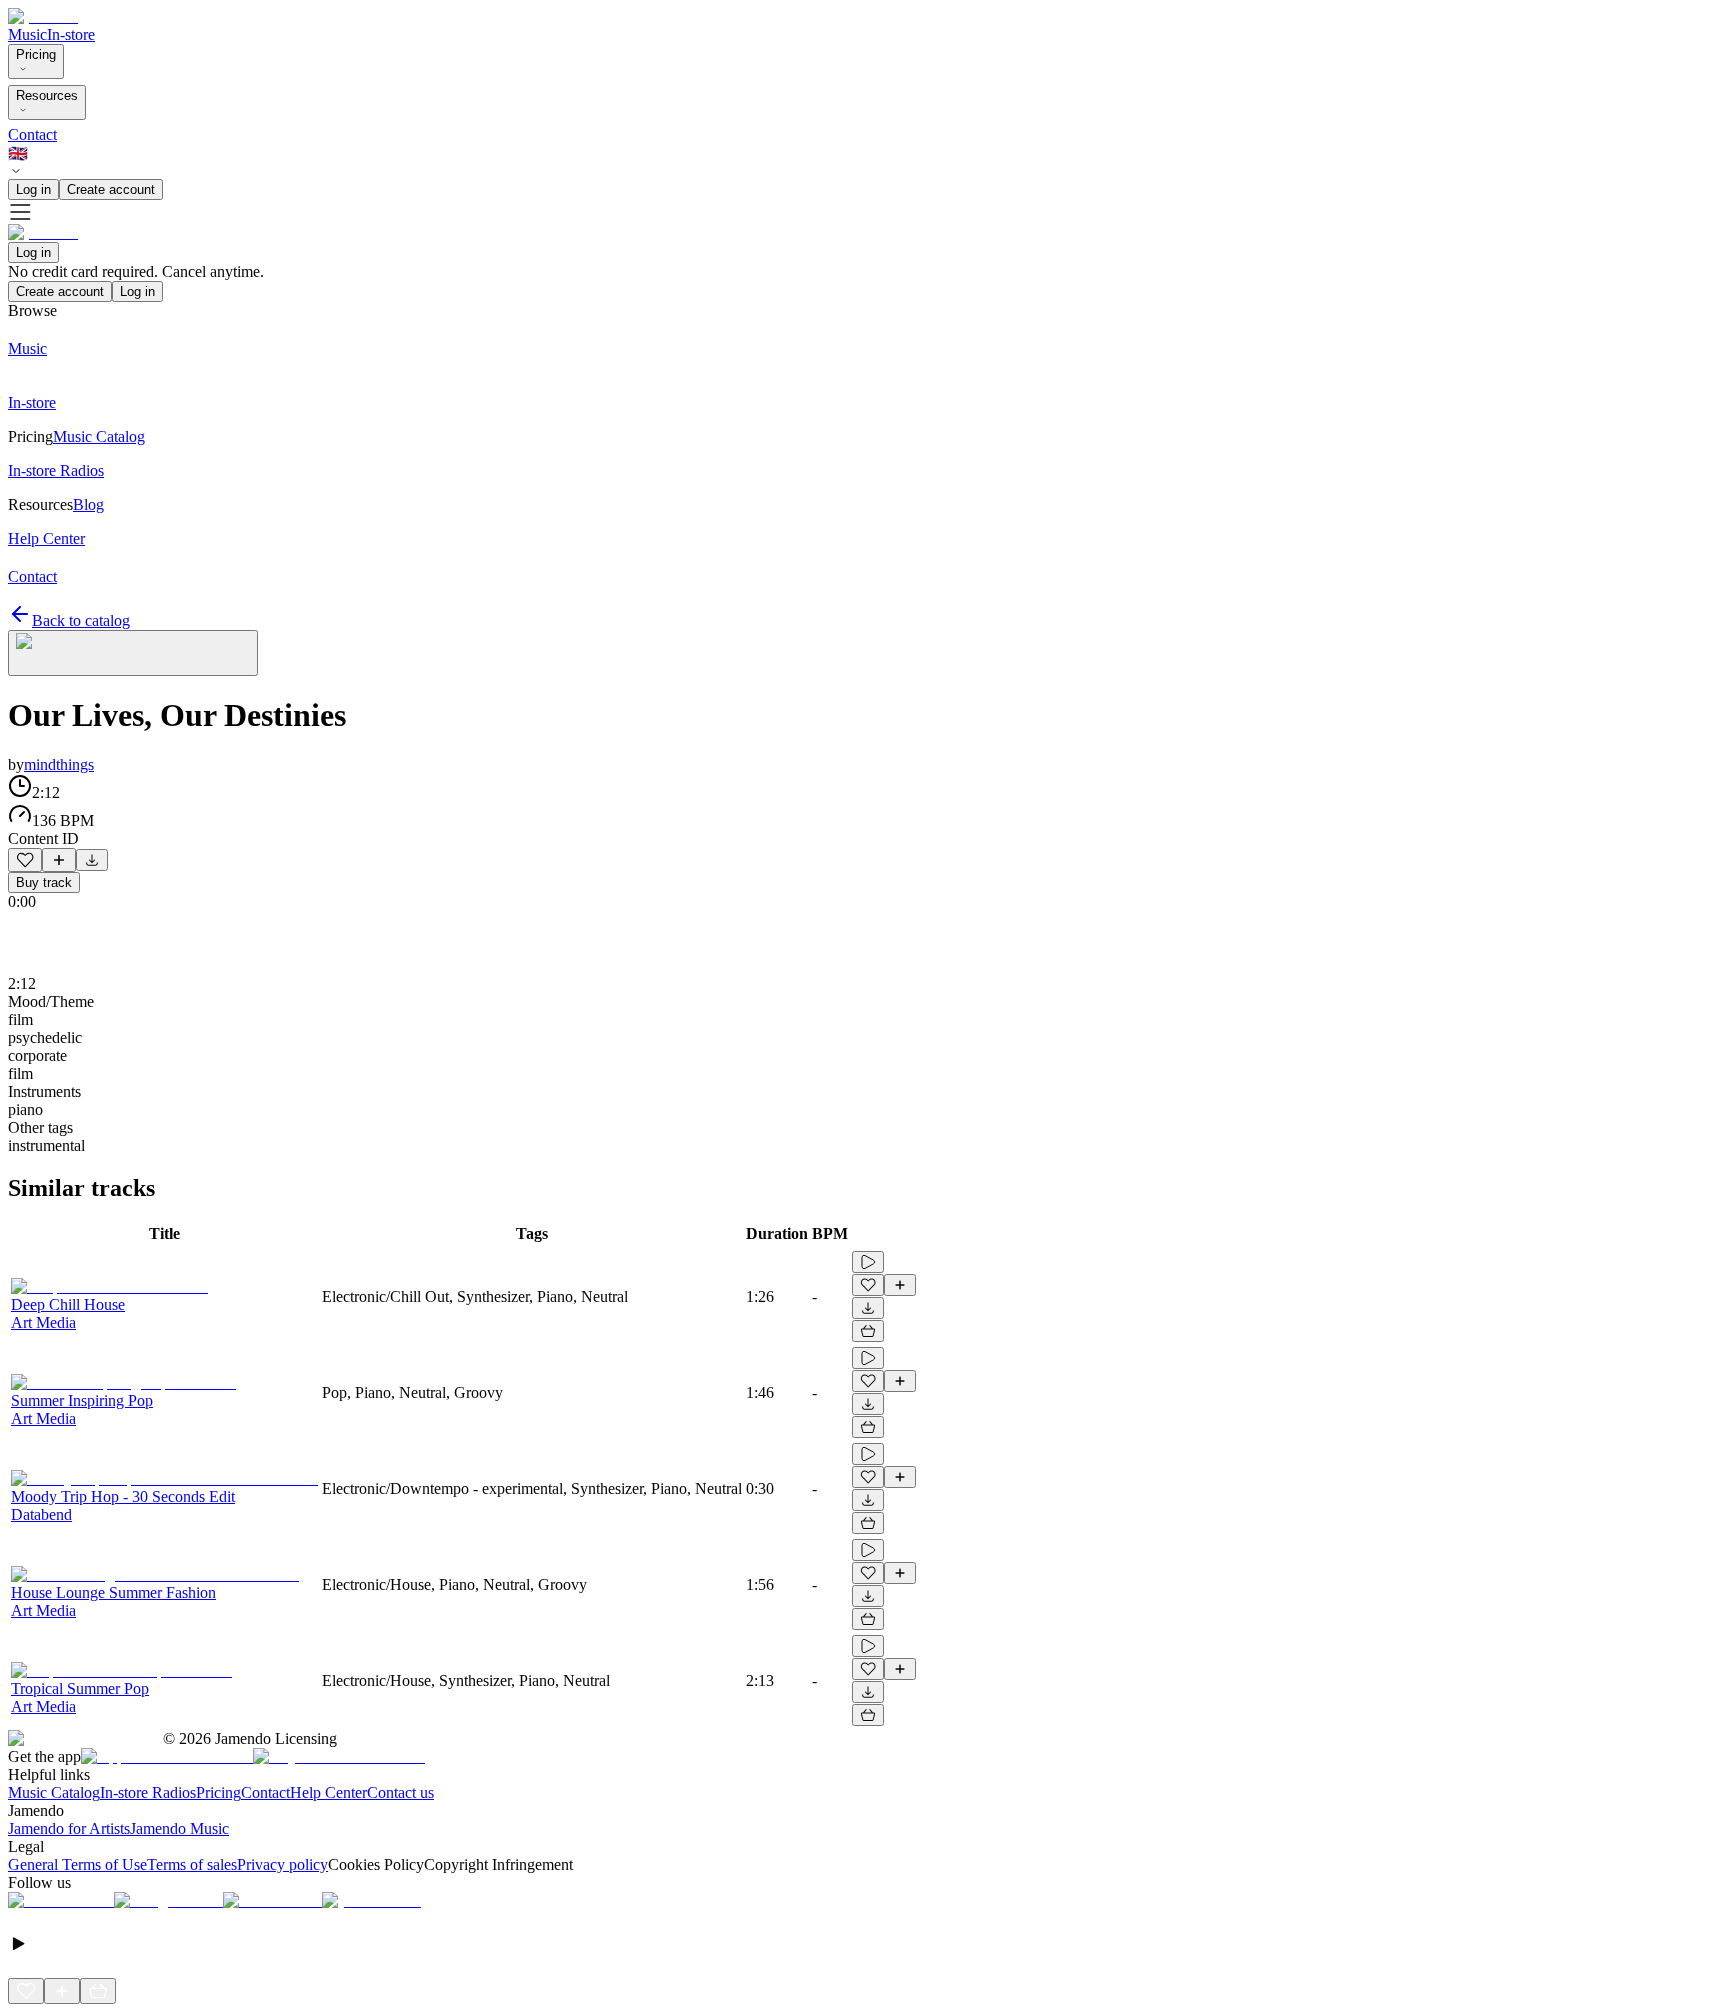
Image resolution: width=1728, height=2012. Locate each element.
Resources (47, 95)
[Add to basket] (868, 1331)
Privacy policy (282, 1864)
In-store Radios (148, 1792)
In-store (71, 34)
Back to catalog (81, 620)
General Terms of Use (77, 1864)
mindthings (59, 764)
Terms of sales (192, 1864)
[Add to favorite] (25, 860)
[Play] (133, 653)
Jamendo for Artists (69, 1828)
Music (27, 34)
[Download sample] (92, 860)
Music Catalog (54, 1792)
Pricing (36, 54)
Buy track (44, 882)
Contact (32, 134)
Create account (111, 189)
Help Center (328, 1792)
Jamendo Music (179, 1828)
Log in (33, 189)
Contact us (400, 1792)
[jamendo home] (43, 16)
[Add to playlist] (59, 860)
